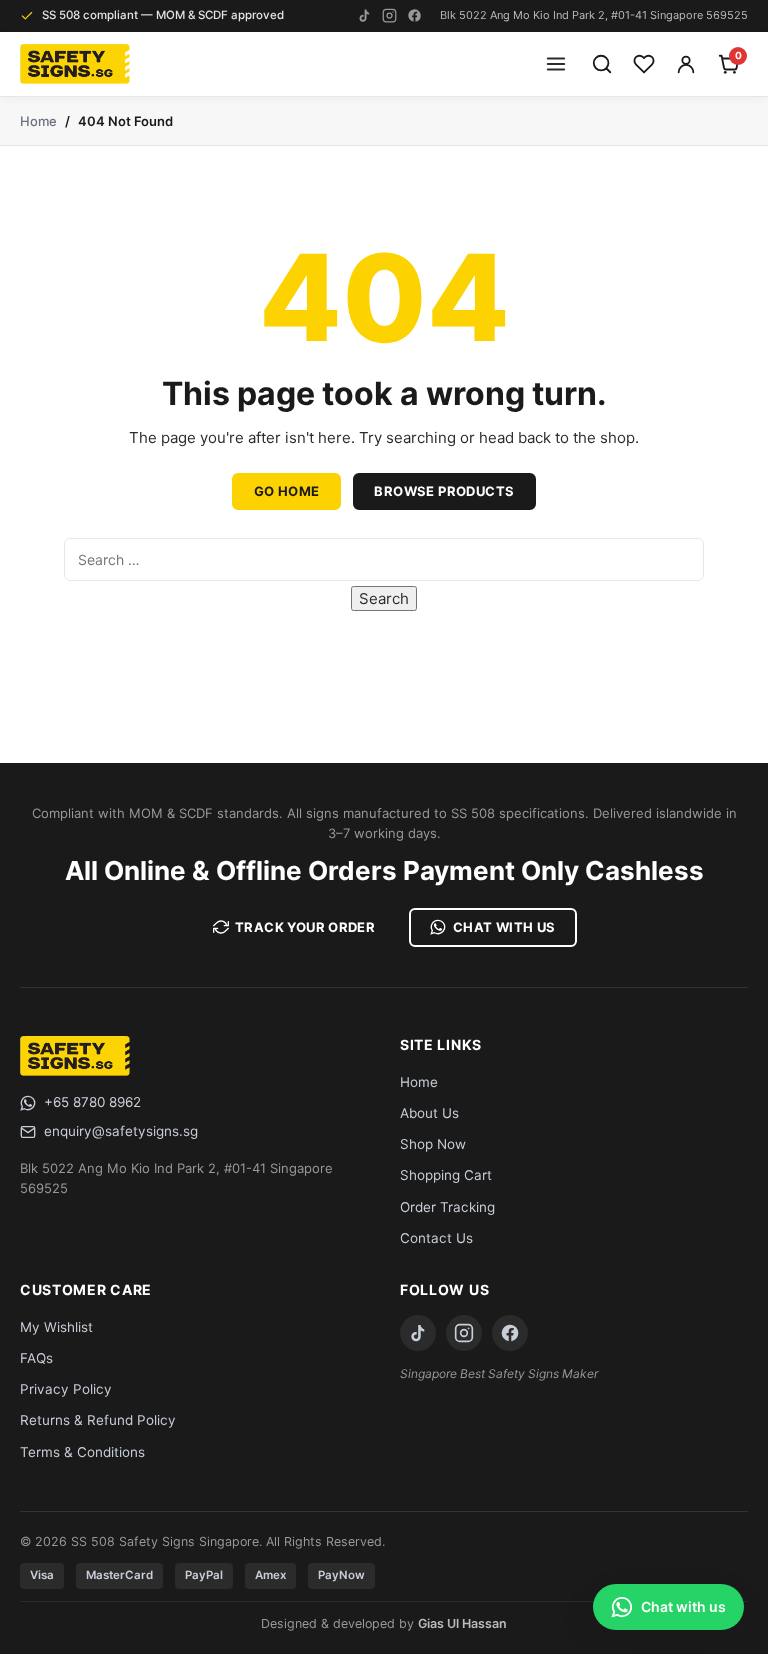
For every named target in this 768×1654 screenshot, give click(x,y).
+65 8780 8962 (92, 1102)
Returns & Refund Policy (98, 1420)
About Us (429, 1113)
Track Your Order (305, 927)
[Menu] (556, 64)
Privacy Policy (66, 1389)
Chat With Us (504, 927)
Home (38, 121)
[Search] (602, 64)
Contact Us (436, 1238)
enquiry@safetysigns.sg (121, 1131)
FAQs (36, 1358)
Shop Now (433, 1144)
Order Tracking (447, 1207)
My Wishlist (56, 1327)
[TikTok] (364, 15)
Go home (287, 491)
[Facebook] (414, 15)
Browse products (444, 491)
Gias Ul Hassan (462, 1623)
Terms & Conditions (82, 1452)
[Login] (686, 64)
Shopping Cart (446, 1175)
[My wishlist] (644, 64)
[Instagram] (389, 15)
